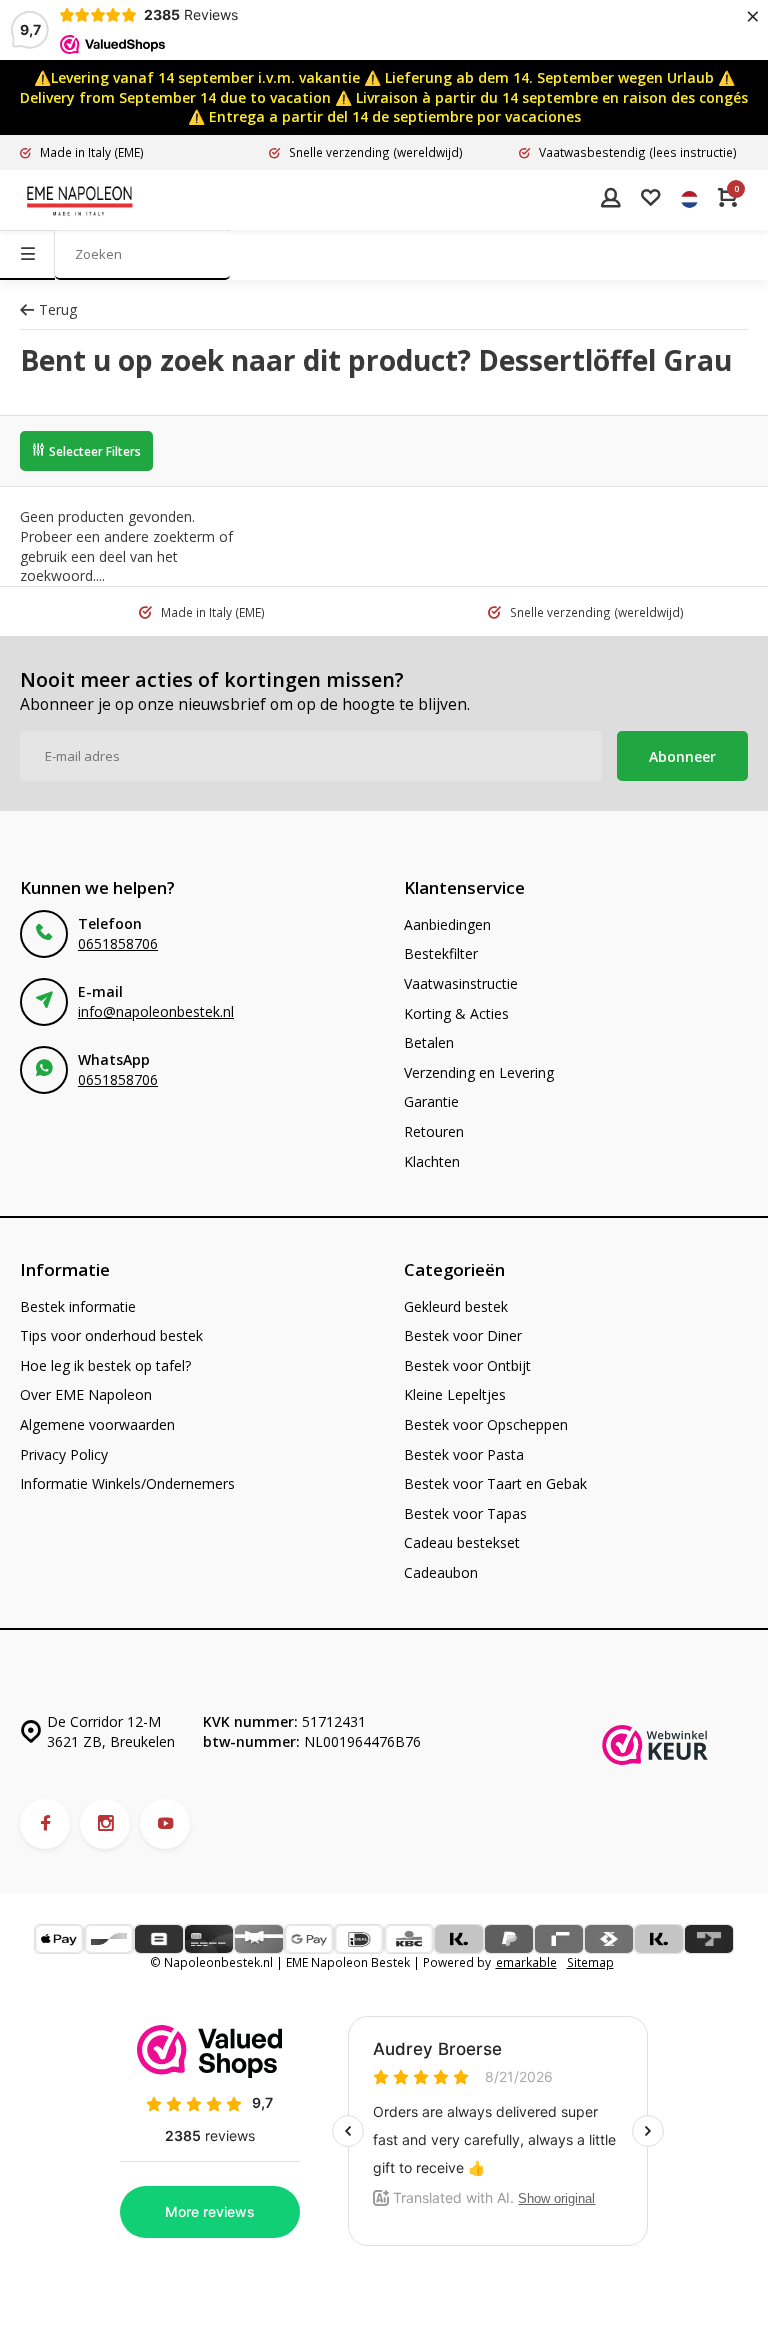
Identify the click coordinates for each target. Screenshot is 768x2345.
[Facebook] (45, 1824)
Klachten (432, 1161)
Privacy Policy (64, 1454)
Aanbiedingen (447, 924)
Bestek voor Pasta (464, 1454)
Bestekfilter (441, 953)
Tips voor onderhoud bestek (111, 1335)
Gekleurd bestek (456, 1306)
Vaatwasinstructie (461, 983)
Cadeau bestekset (462, 1542)
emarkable (526, 1962)
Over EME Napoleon (86, 1394)
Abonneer (682, 756)
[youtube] (165, 1824)
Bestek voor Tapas (465, 1513)
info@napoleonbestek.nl (156, 1011)
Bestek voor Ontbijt (467, 1365)
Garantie (431, 1101)
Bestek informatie (78, 1306)
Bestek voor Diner (463, 1335)
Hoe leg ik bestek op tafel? (105, 1365)
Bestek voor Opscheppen (486, 1424)
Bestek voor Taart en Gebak (495, 1483)
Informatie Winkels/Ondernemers (127, 1483)
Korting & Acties (456, 1013)
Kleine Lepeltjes (455, 1394)
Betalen (429, 1042)
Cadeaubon (441, 1572)
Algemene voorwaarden (97, 1424)
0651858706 (118, 943)
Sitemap (590, 1962)
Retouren (434, 1131)
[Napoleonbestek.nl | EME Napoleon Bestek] (80, 200)
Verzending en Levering (479, 1072)
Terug (58, 309)
